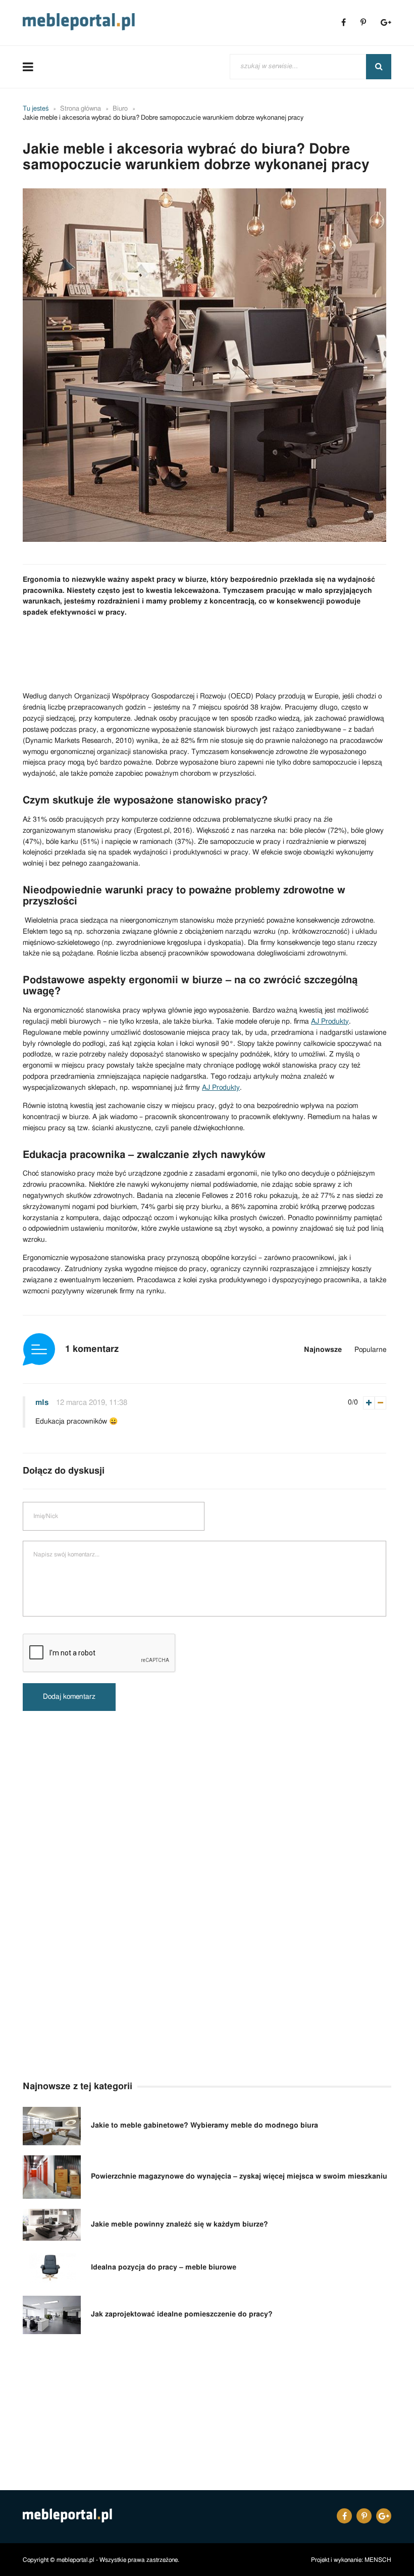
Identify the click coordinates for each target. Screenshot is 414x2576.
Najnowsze (323, 1350)
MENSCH (378, 2559)
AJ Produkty (330, 1022)
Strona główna (81, 109)
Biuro (120, 109)
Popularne (370, 1350)
